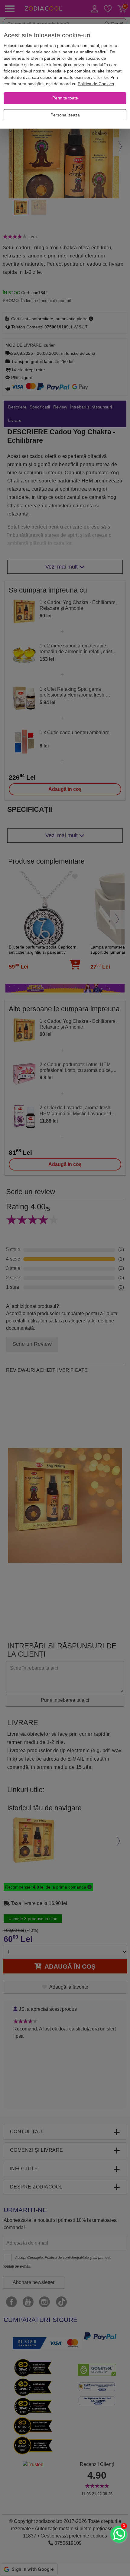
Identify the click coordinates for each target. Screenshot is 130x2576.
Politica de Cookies (96, 84)
